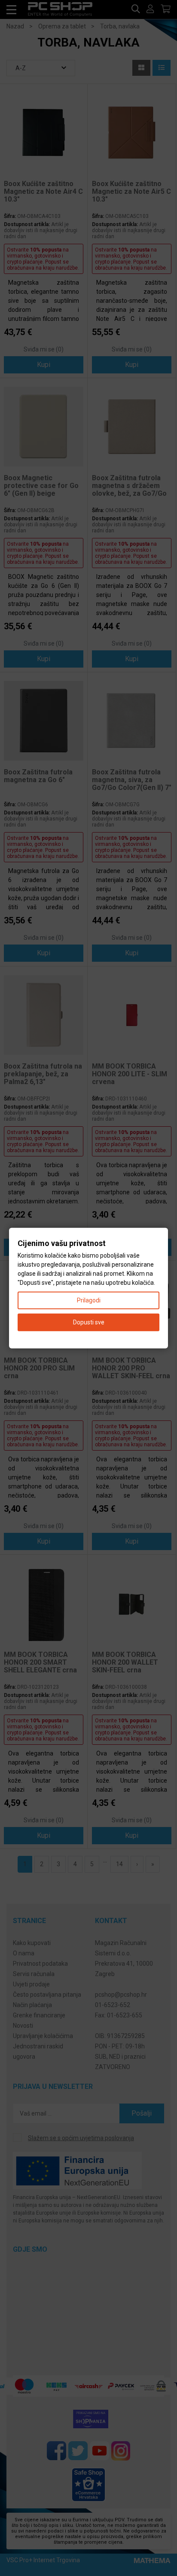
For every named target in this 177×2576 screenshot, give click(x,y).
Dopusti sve (89, 1322)
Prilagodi (89, 1300)
